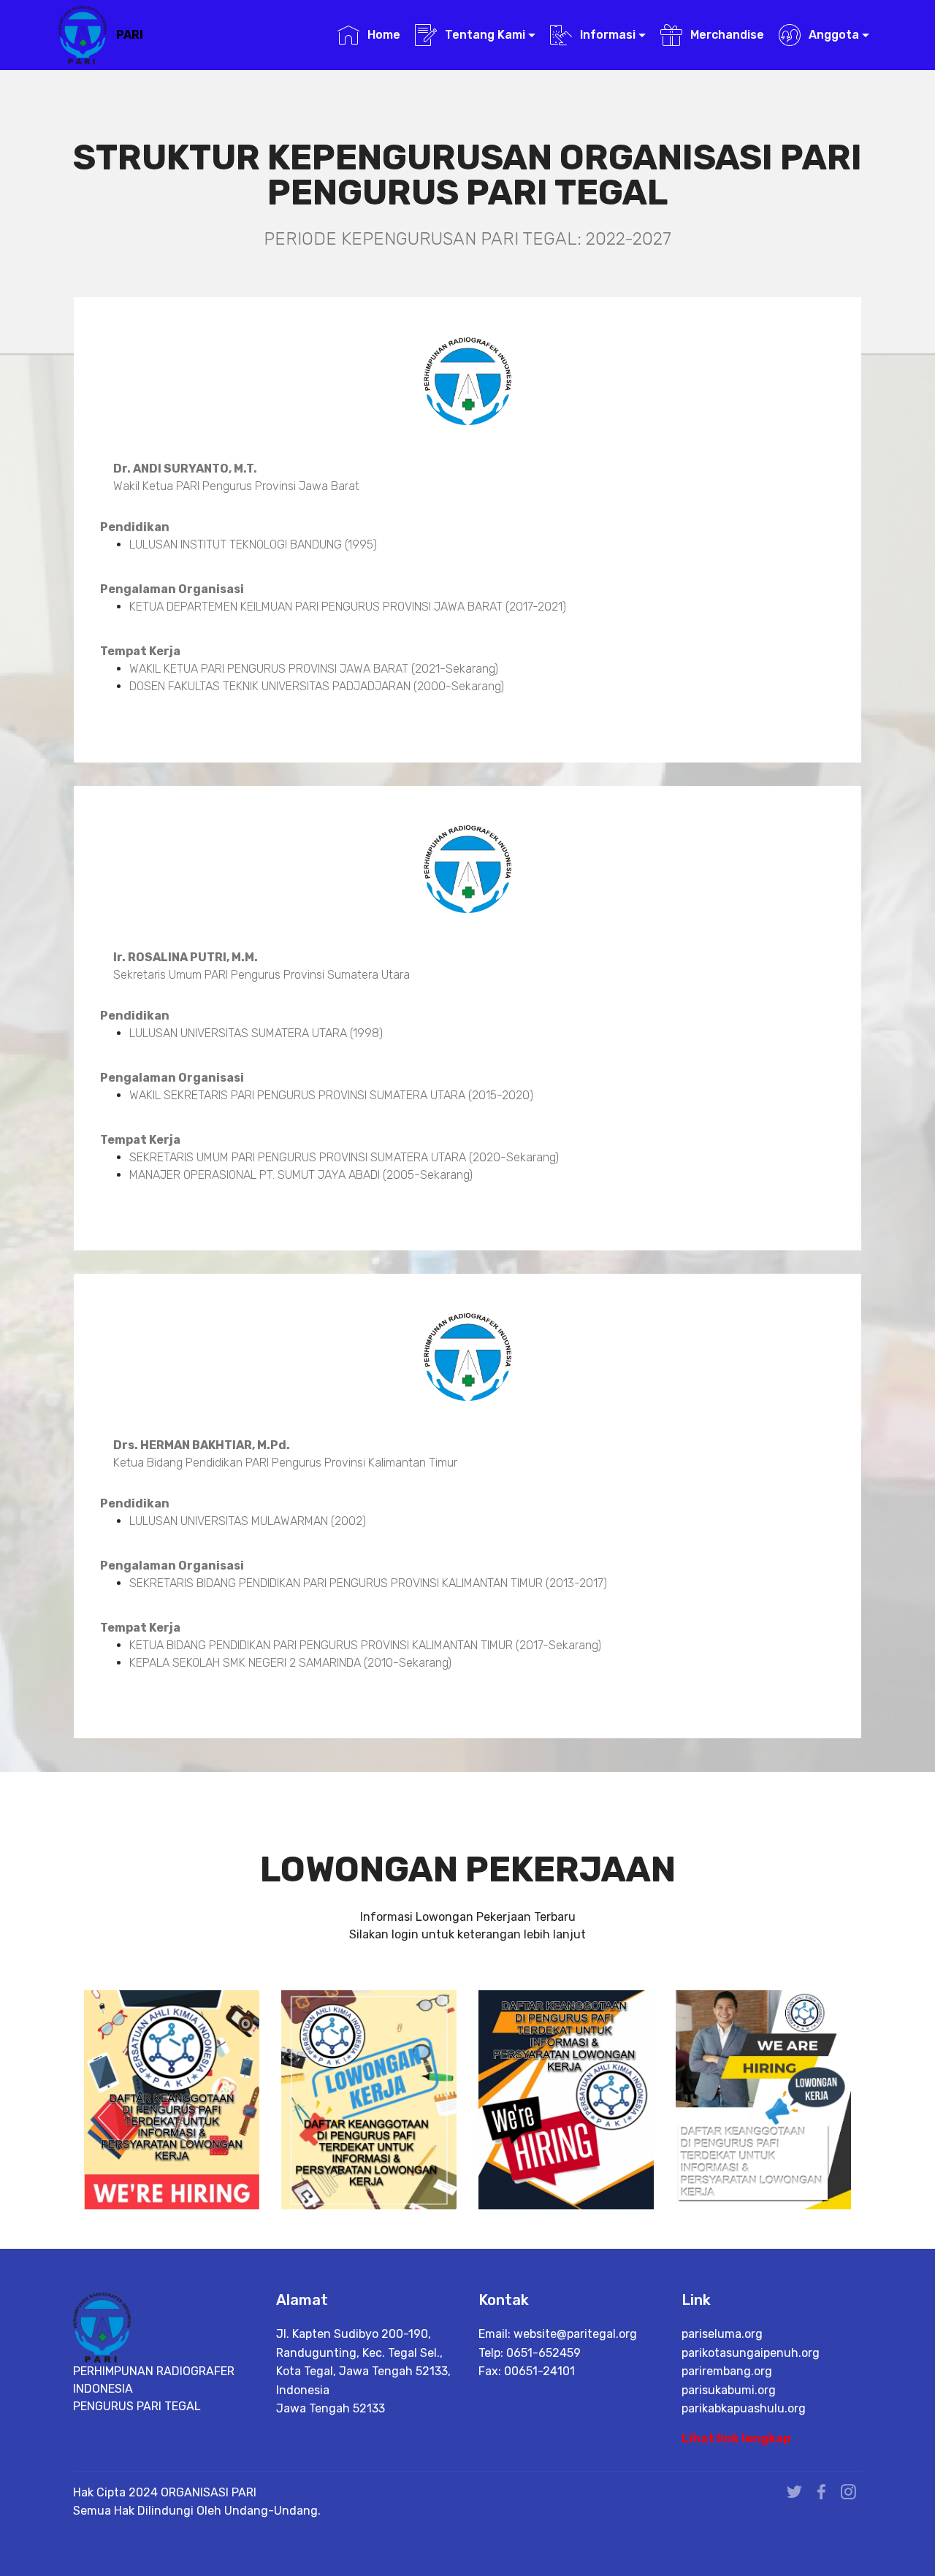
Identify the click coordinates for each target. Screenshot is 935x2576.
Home (383, 35)
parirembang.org (727, 2371)
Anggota (834, 35)
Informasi (608, 35)
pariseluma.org (722, 2334)
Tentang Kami (485, 35)
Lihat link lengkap (736, 2438)
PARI (130, 35)
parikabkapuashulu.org (744, 2408)
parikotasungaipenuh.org (751, 2353)
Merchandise (727, 35)
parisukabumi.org (729, 2390)
